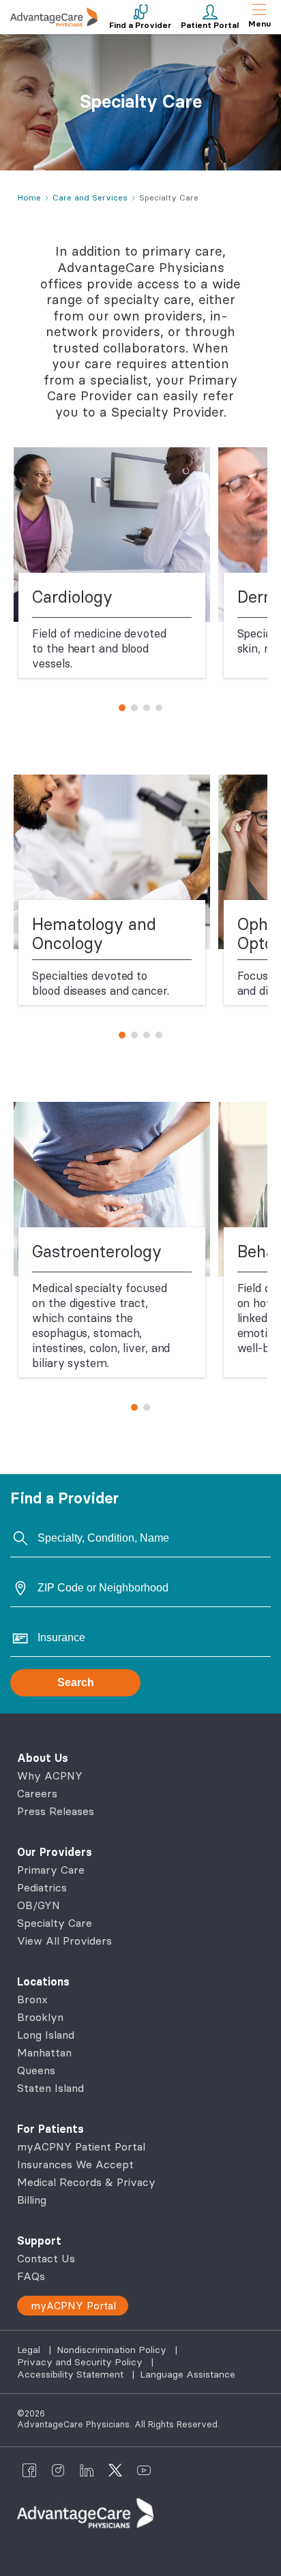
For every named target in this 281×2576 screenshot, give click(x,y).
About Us (43, 1758)
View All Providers (64, 1941)
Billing (32, 2200)
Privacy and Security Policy (81, 2362)
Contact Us (46, 2258)
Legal (30, 2350)
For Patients (50, 2129)
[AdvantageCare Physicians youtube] (144, 2470)
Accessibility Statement (72, 2374)
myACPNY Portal (73, 2306)
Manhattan (44, 2052)
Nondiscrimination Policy (113, 2350)
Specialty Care (55, 1923)
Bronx (32, 1999)
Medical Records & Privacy (86, 2182)
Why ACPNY (50, 1776)
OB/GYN (39, 1905)
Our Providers (55, 1852)
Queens (36, 2070)
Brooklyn (40, 2017)
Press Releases (56, 1811)
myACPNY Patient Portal (81, 2146)
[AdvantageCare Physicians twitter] (115, 2470)
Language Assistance (188, 2374)
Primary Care (51, 1870)
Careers (37, 1793)
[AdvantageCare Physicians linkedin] (87, 2470)
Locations (43, 1981)
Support (39, 2241)
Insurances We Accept (75, 2164)
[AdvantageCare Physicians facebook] (29, 2470)
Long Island (46, 2035)
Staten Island (50, 2088)
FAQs (31, 2276)
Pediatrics (42, 1887)
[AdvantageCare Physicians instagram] (58, 2470)
